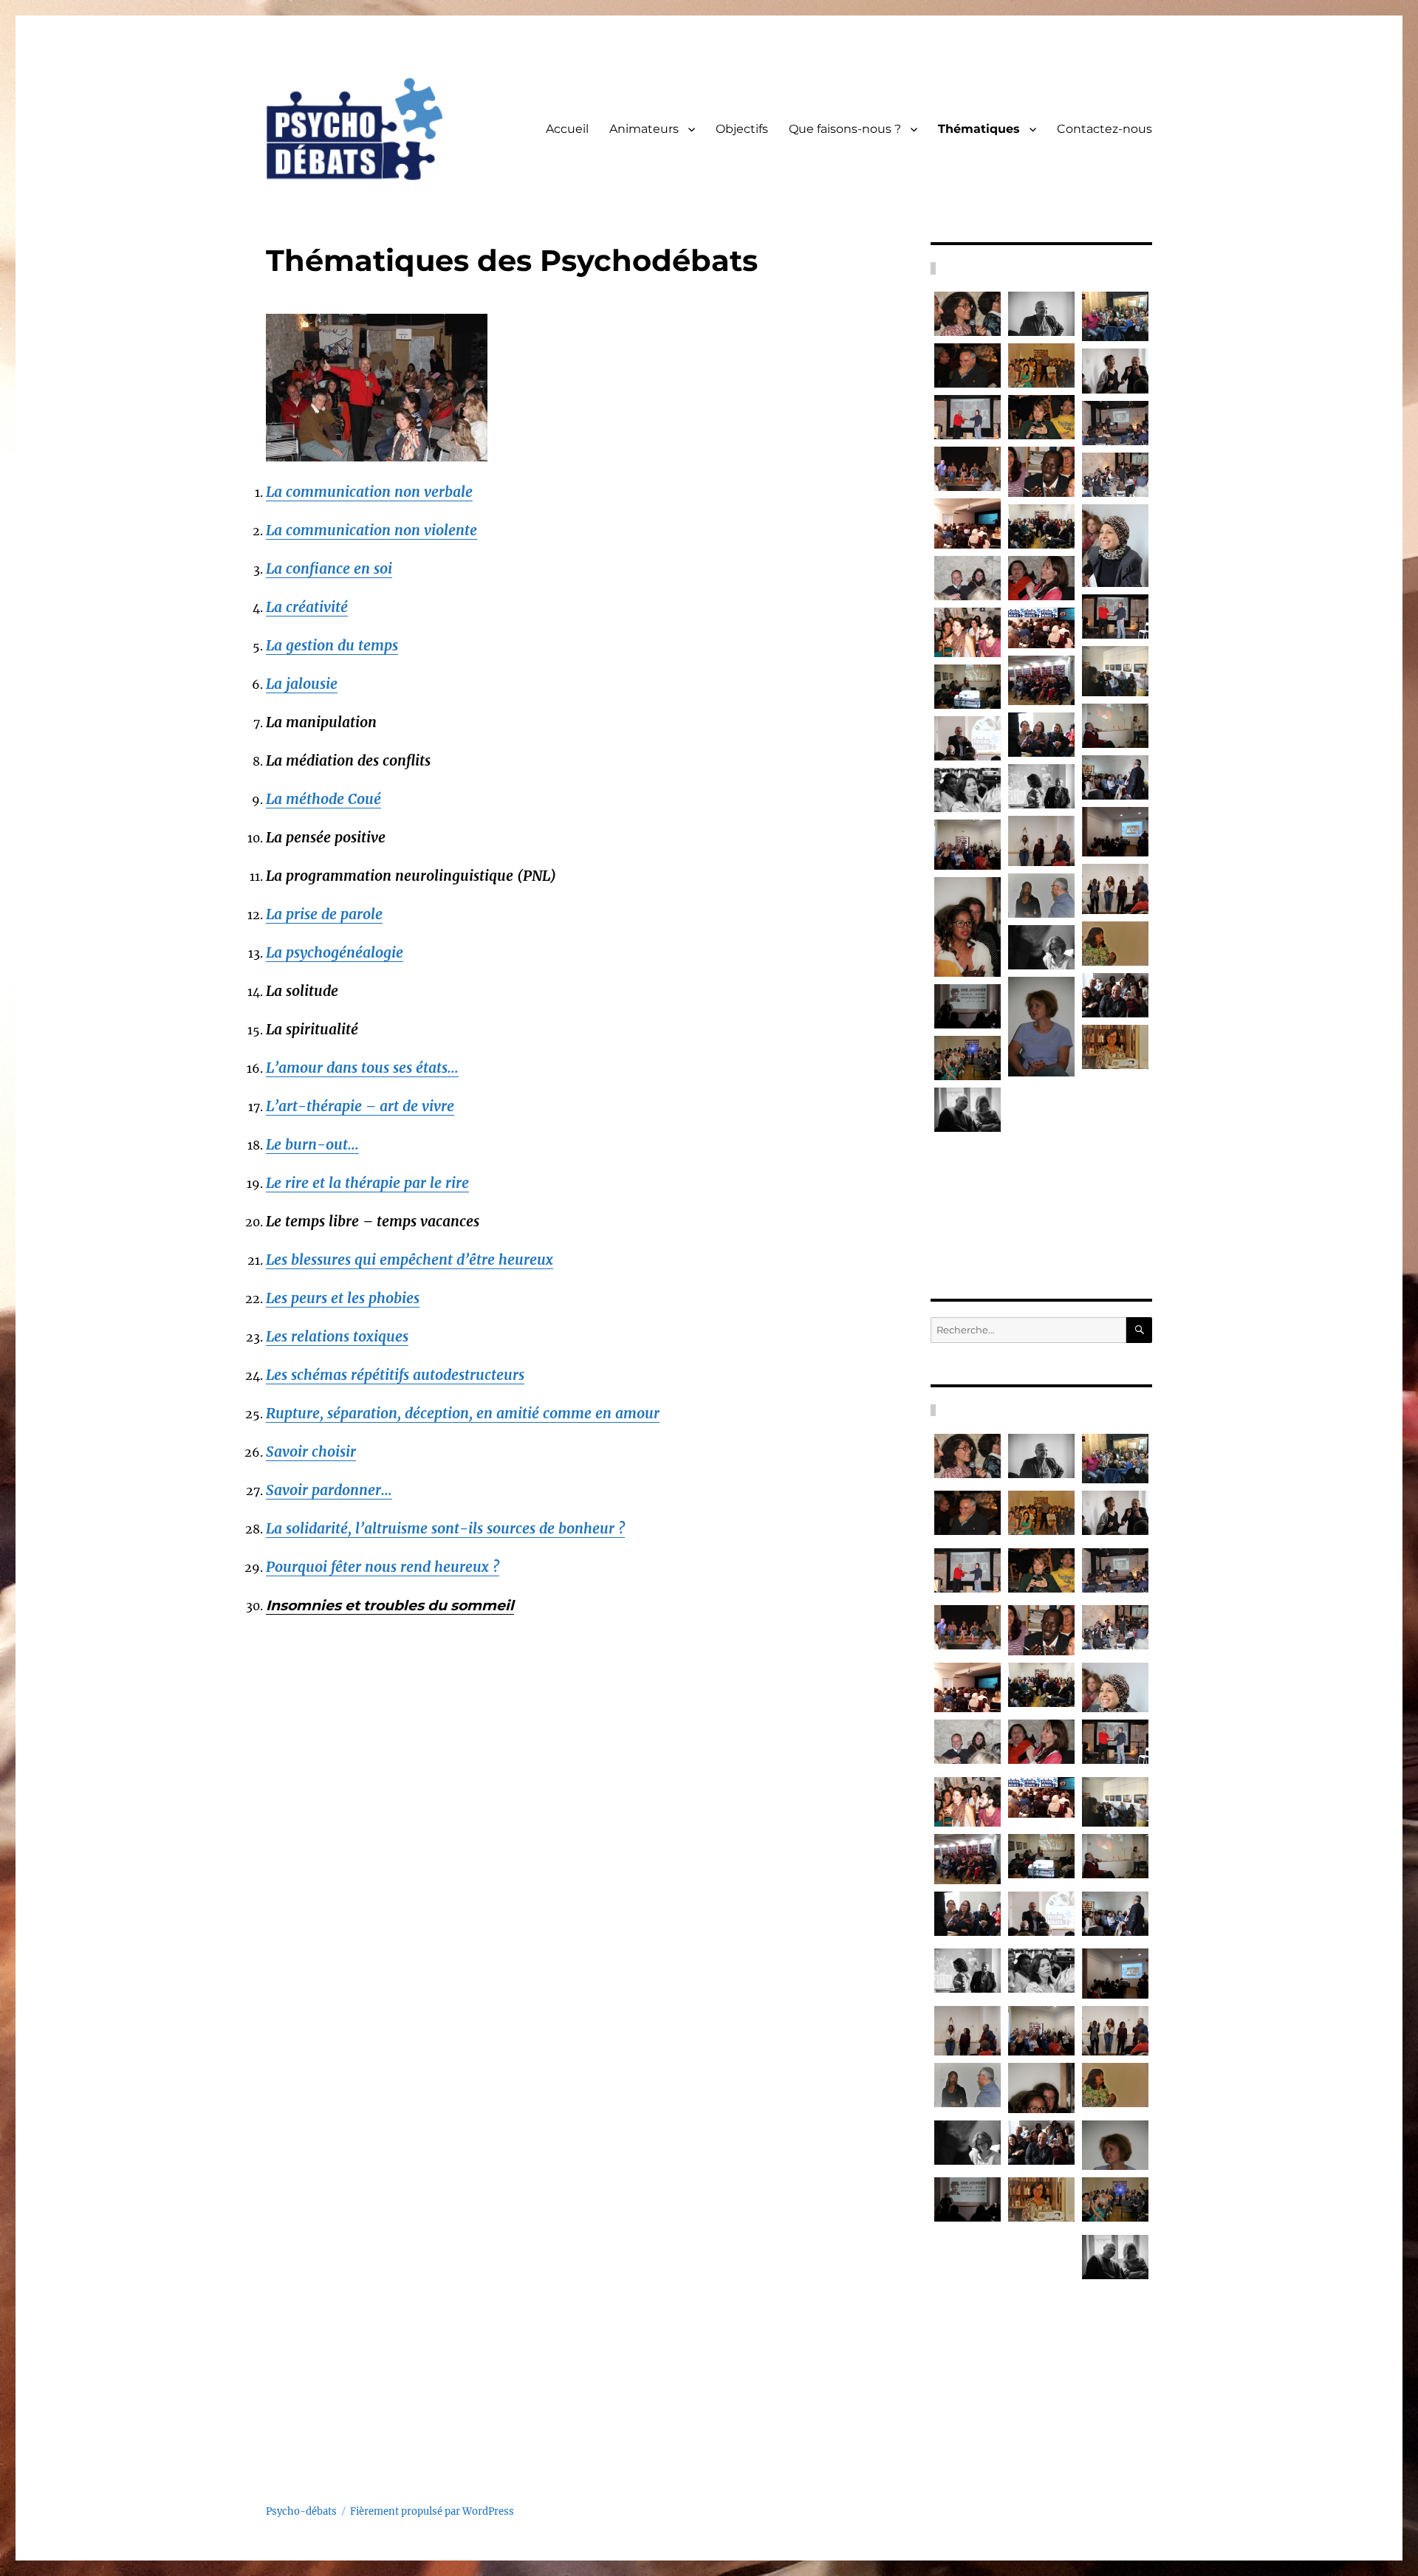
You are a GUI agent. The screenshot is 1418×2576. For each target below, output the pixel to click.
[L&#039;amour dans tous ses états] (1041, 628)
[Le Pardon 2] (967, 927)
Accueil (567, 129)
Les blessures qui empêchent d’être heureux (410, 1260)
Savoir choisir (311, 1452)
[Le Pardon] (1041, 896)
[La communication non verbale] (967, 578)
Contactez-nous (1104, 129)
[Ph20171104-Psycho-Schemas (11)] (1041, 680)
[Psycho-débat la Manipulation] (1041, 471)
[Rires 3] (1115, 1150)
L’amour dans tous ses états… (362, 1068)
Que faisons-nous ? (845, 129)
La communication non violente (371, 530)
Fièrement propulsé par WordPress (432, 2511)
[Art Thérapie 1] (1041, 841)
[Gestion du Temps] (1041, 417)
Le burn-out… (312, 1144)
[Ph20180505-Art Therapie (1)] (1115, 832)
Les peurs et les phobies (343, 1298)
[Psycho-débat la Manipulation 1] (967, 632)
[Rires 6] (1115, 1202)
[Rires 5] (967, 1161)
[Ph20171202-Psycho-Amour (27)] (967, 687)
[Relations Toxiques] (967, 738)
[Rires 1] (967, 1110)
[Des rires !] (1041, 786)
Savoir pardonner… (329, 1490)
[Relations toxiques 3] (967, 790)
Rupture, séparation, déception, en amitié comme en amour (463, 1413)
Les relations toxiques (337, 1336)
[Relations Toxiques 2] (1115, 777)
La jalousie (302, 684)
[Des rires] (1115, 995)
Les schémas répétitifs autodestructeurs (395, 1375)
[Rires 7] (1041, 947)
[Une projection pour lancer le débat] (967, 1058)
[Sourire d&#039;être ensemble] (1115, 546)
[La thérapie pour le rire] (967, 469)
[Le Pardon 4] (1041, 1027)
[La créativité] (1041, 526)
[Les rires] (1115, 1099)
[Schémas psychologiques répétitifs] (967, 523)
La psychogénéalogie (335, 952)
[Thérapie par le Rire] (967, 314)
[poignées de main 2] (967, 417)
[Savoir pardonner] (1041, 365)
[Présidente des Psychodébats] (1041, 1106)
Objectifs (742, 129)
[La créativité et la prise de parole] (1115, 475)
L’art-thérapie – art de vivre (360, 1106)
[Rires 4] (967, 1006)
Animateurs (644, 129)
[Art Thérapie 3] (1115, 889)
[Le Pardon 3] (1115, 944)
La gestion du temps (332, 645)
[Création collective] (1041, 1209)
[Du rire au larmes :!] (1115, 371)
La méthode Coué (323, 799)
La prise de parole (324, 914)
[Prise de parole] (1041, 578)
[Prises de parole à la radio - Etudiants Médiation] (1115, 316)
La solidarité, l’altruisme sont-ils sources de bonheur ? (445, 1528)
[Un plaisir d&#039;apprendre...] (1041, 314)
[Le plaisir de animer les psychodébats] (967, 365)
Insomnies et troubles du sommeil (390, 1605)
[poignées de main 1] (1115, 616)
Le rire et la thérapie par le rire (367, 1183)
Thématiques (979, 129)
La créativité (307, 607)
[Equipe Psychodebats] (1115, 1047)
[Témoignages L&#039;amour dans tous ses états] (1115, 726)
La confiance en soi (329, 569)
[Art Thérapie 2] (967, 844)
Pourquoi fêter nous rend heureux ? (383, 1567)
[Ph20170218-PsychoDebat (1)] (1115, 671)
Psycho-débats (301, 2511)
